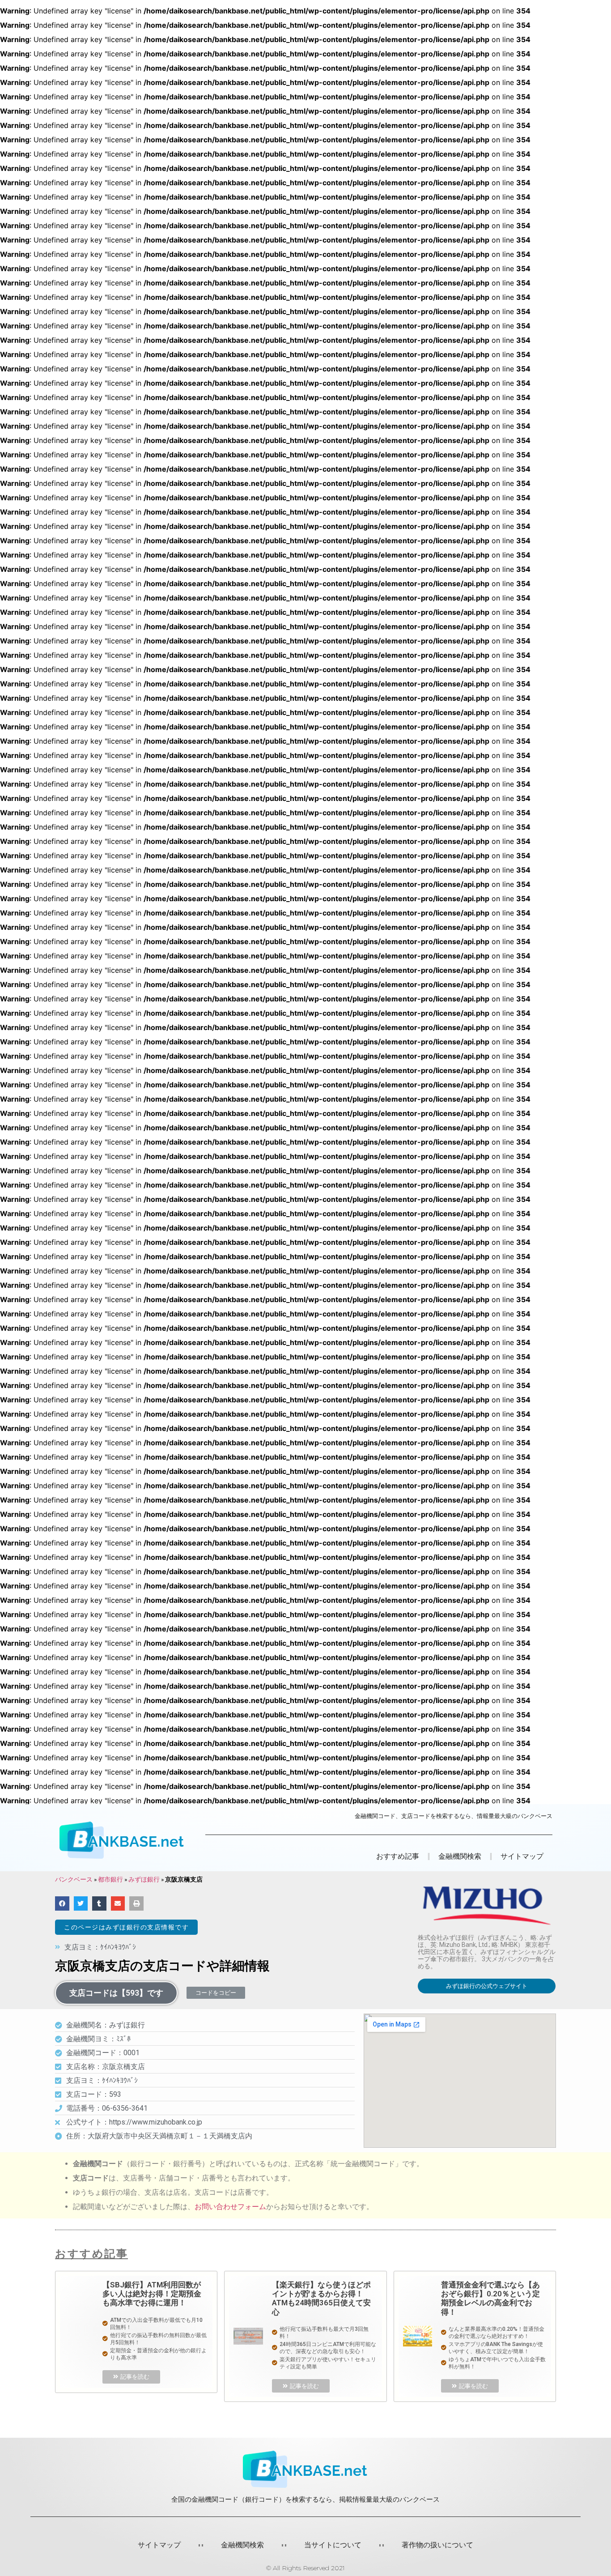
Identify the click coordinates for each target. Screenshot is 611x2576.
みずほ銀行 (144, 1879)
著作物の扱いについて (437, 2545)
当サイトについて (333, 2545)
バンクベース (74, 1879)
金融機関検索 (242, 2545)
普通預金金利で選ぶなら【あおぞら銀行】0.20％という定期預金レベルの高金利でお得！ (490, 2298)
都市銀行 (110, 1879)
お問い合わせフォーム (230, 2207)
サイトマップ (522, 1856)
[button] (126, 1927)
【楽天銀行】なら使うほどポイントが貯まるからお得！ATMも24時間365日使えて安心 (321, 2298)
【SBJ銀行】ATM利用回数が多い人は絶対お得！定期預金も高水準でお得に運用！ (152, 2294)
